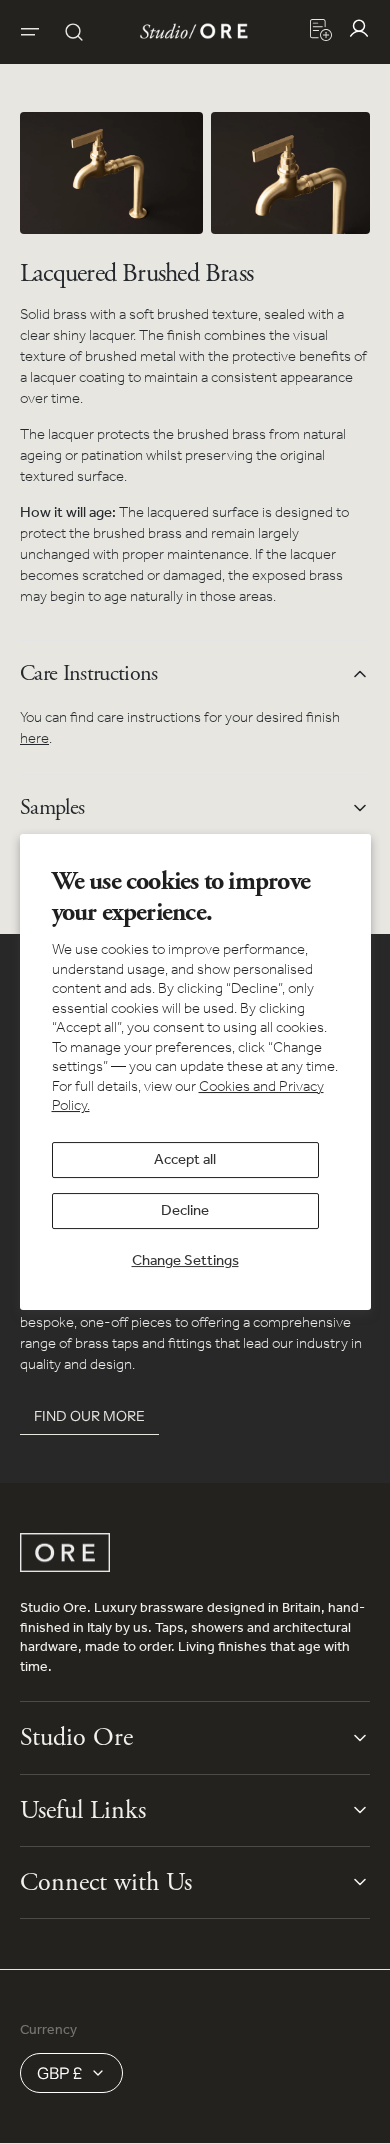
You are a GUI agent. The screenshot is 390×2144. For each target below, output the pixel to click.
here (34, 739)
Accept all (185, 1160)
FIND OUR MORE (89, 1416)
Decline (185, 1211)
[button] (30, 32)
